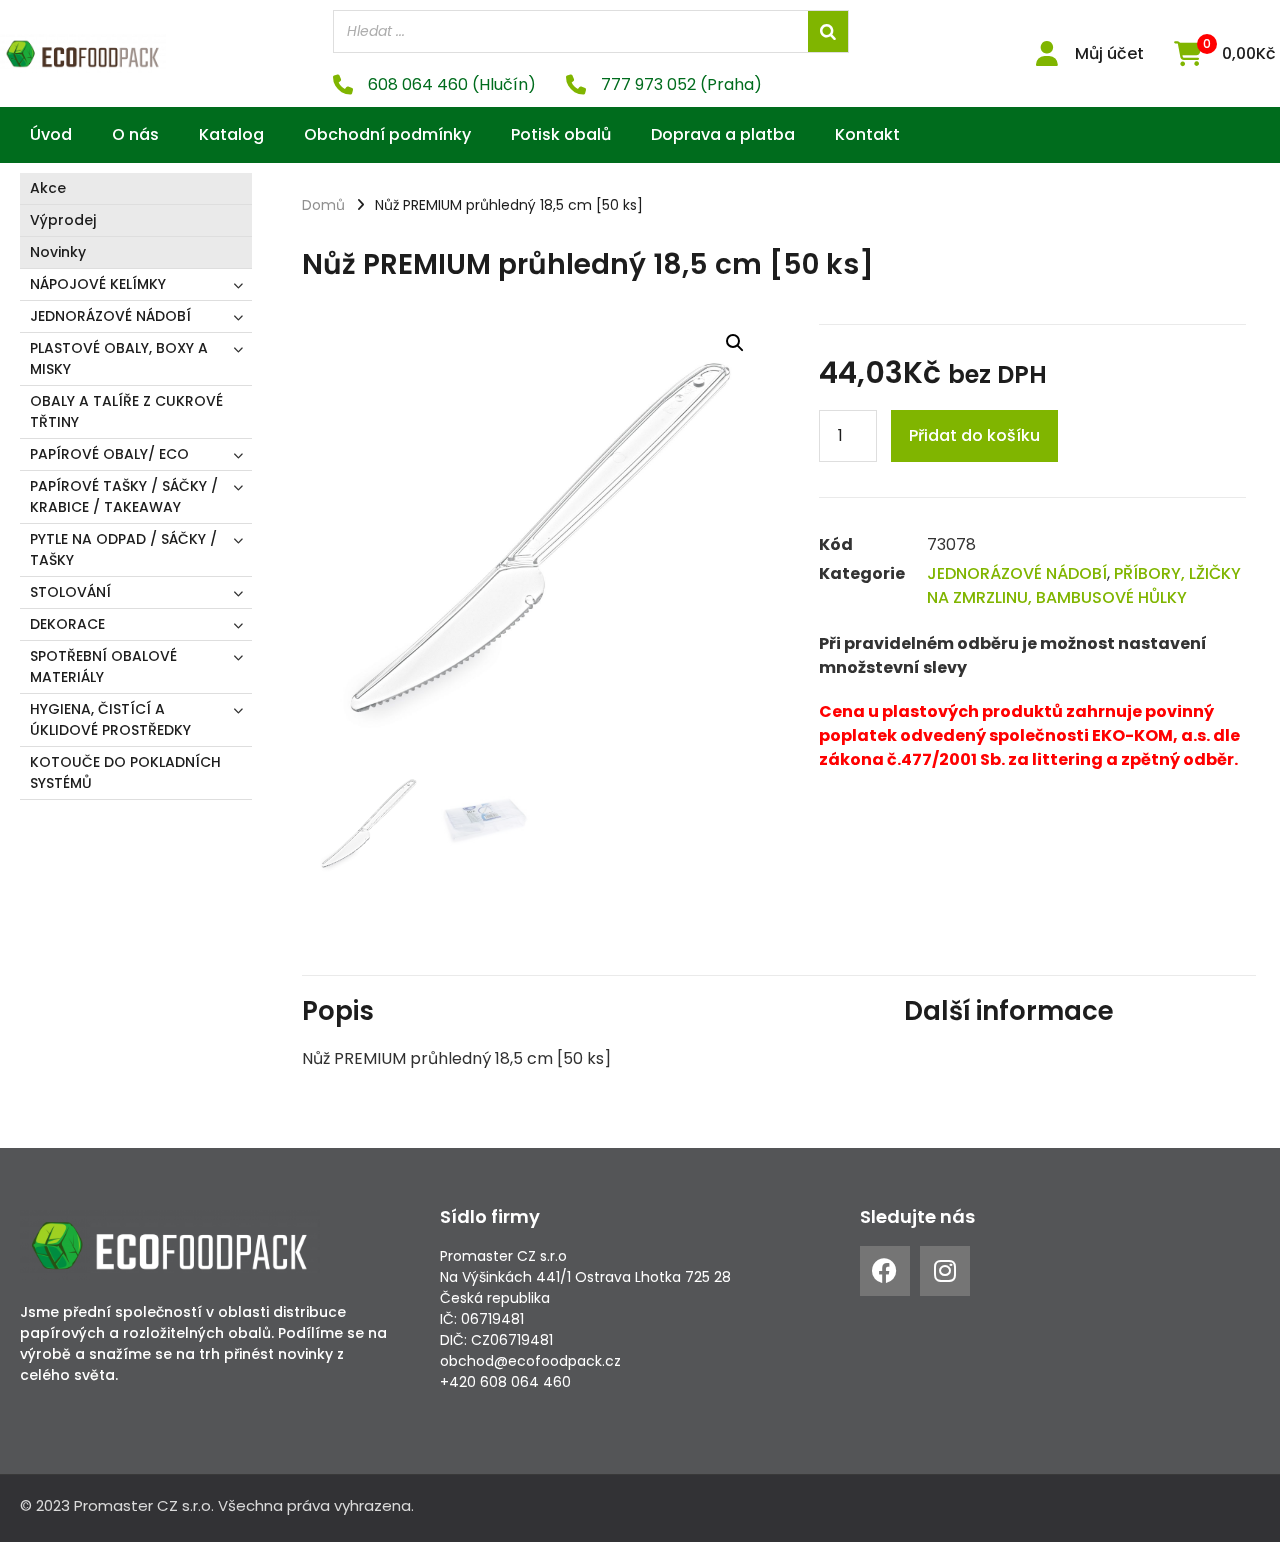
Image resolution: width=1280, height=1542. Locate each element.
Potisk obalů (561, 134)
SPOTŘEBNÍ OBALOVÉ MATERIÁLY (103, 666)
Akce (48, 188)
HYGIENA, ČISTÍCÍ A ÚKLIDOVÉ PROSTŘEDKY (110, 719)
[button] (735, 343)
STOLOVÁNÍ (70, 592)
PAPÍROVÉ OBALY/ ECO (109, 454)
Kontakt (867, 134)
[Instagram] (945, 1271)
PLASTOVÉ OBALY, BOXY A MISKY (119, 358)
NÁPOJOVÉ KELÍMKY (98, 284)
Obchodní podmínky (387, 134)
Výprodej (63, 220)
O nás (135, 134)
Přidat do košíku (974, 435)
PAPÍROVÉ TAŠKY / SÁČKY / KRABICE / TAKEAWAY (124, 496)
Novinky (58, 252)
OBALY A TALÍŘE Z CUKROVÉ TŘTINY (126, 411)
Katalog (231, 134)
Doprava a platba (723, 134)
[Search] (828, 31)
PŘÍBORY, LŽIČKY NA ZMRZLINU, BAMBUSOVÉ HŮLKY (1084, 585)
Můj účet (1109, 53)
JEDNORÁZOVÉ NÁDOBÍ (110, 316)
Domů (323, 205)
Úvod (51, 134)
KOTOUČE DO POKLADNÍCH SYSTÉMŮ (125, 772)
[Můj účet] (1047, 53)
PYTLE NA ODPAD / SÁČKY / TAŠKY (123, 549)
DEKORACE (67, 624)
